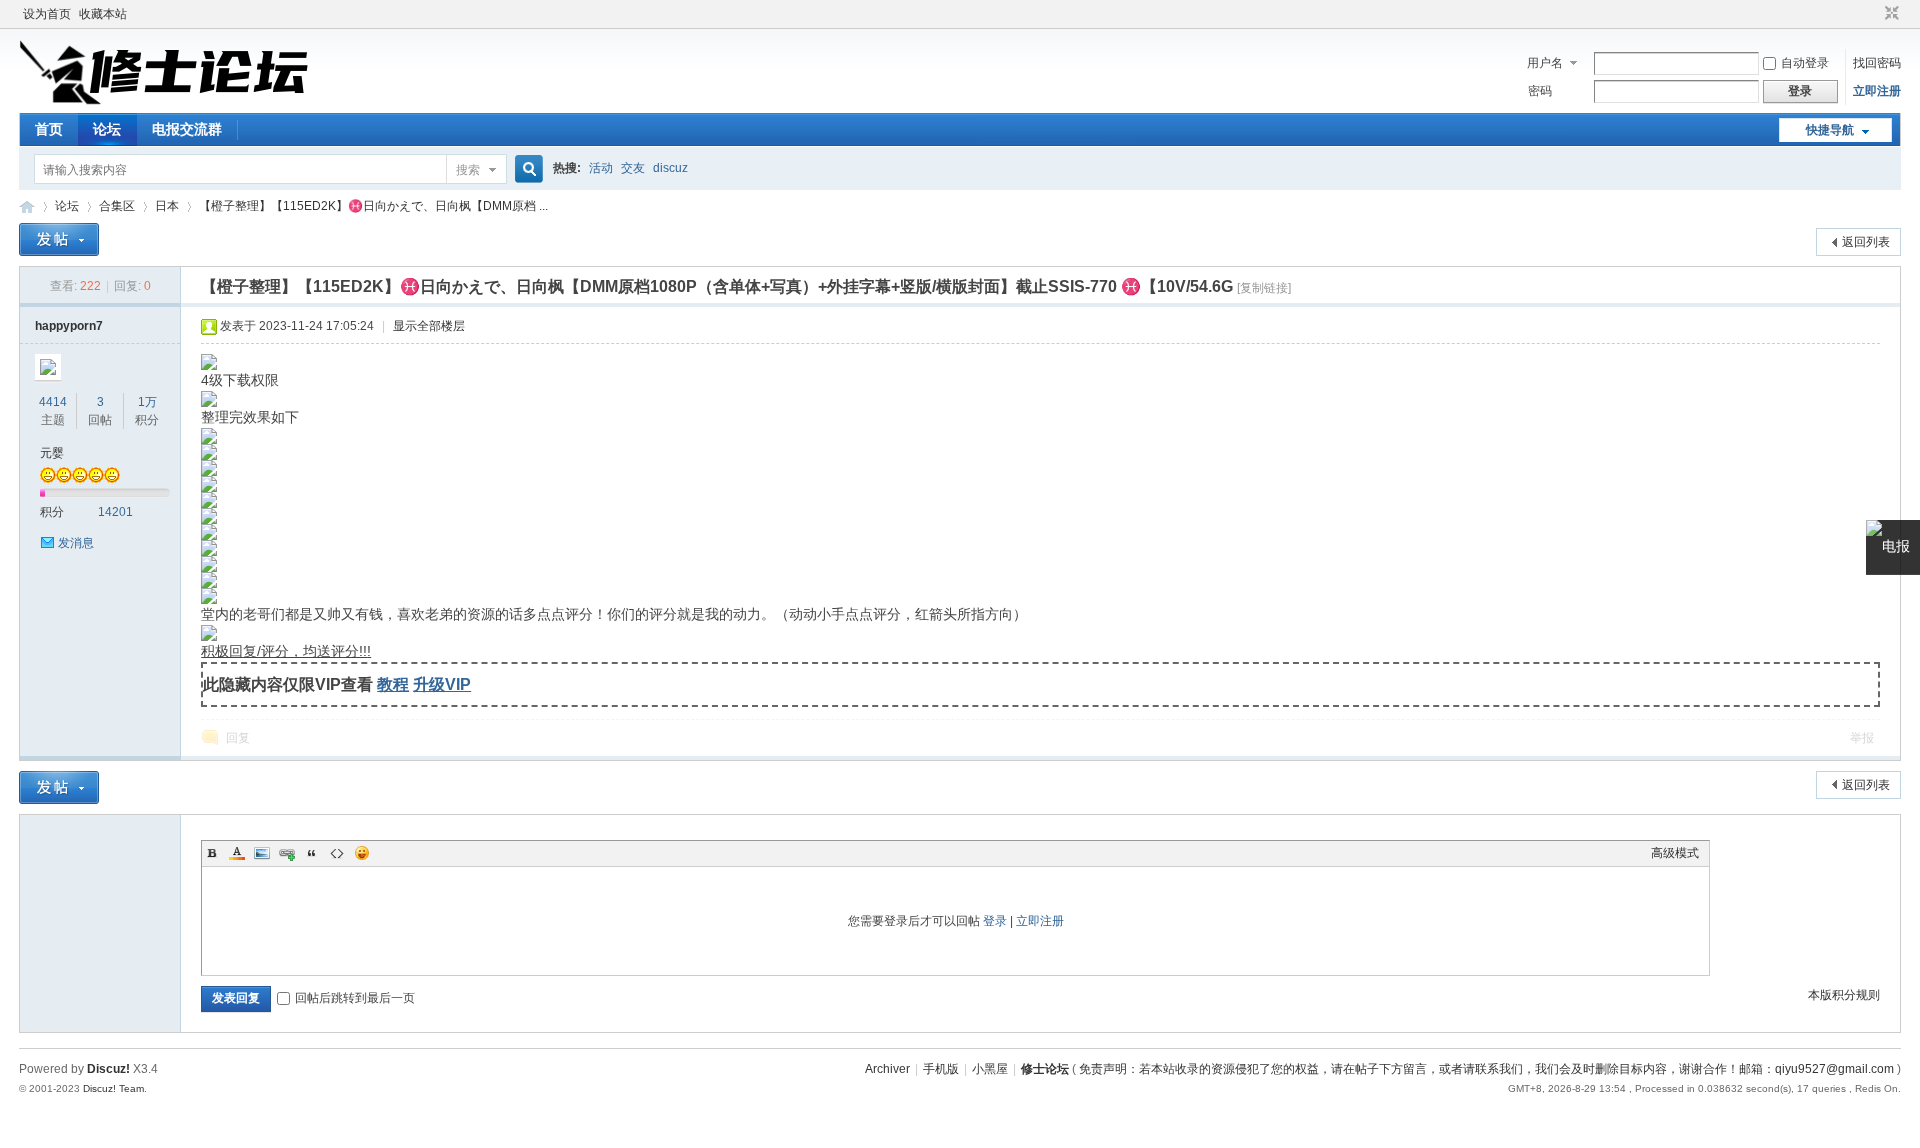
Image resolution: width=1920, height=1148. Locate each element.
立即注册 (1877, 91)
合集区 (117, 206)
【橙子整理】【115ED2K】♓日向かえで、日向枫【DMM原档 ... (373, 206)
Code (337, 853)
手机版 (941, 1069)
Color (237, 853)
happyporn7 (69, 326)
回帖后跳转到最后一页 (355, 998)
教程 (393, 684)
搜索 (468, 170)
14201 (115, 512)
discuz (670, 168)
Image (262, 853)
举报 (1862, 738)
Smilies (362, 853)
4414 (53, 402)
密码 (1540, 91)
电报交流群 (187, 129)
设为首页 (47, 14)
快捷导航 (1830, 130)
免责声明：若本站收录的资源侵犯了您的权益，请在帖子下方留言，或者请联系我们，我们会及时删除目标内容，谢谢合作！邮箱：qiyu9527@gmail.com (1486, 1069)
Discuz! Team (113, 1088)
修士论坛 (27, 206)
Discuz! (108, 1069)
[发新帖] (59, 239)
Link (287, 853)
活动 (601, 168)
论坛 (107, 129)
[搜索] (526, 169)
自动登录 (1805, 63)
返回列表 (1866, 242)
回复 (238, 738)
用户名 (1545, 63)
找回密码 (1877, 63)
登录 (995, 921)
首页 (49, 129)
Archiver (887, 1069)
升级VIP (442, 684)
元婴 (52, 453)
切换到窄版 (1889, 14)
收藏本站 (103, 14)
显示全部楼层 (429, 326)
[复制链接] (1264, 288)
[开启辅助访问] (1873, 14)
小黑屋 (990, 1069)
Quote (312, 853)
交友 (633, 168)
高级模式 (1675, 853)
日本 (167, 206)
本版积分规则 (1844, 995)
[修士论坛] (164, 101)
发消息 (76, 543)
